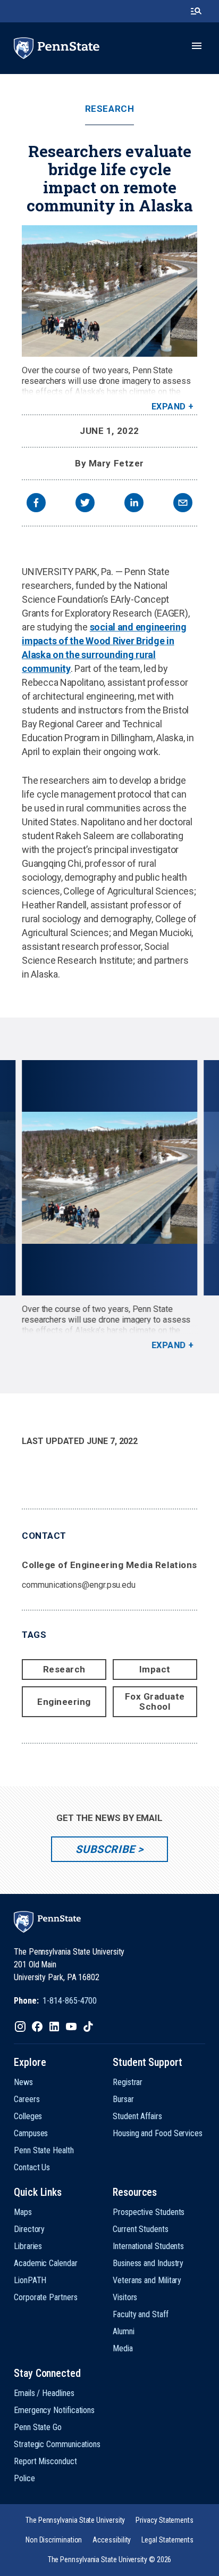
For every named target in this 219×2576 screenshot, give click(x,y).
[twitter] (85, 504)
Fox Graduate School (155, 1701)
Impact (155, 1669)
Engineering (64, 1702)
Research (109, 109)
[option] (109, 1205)
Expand (169, 407)
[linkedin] (134, 504)
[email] (183, 504)
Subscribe (105, 1849)
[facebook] (36, 504)
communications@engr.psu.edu (79, 1585)
